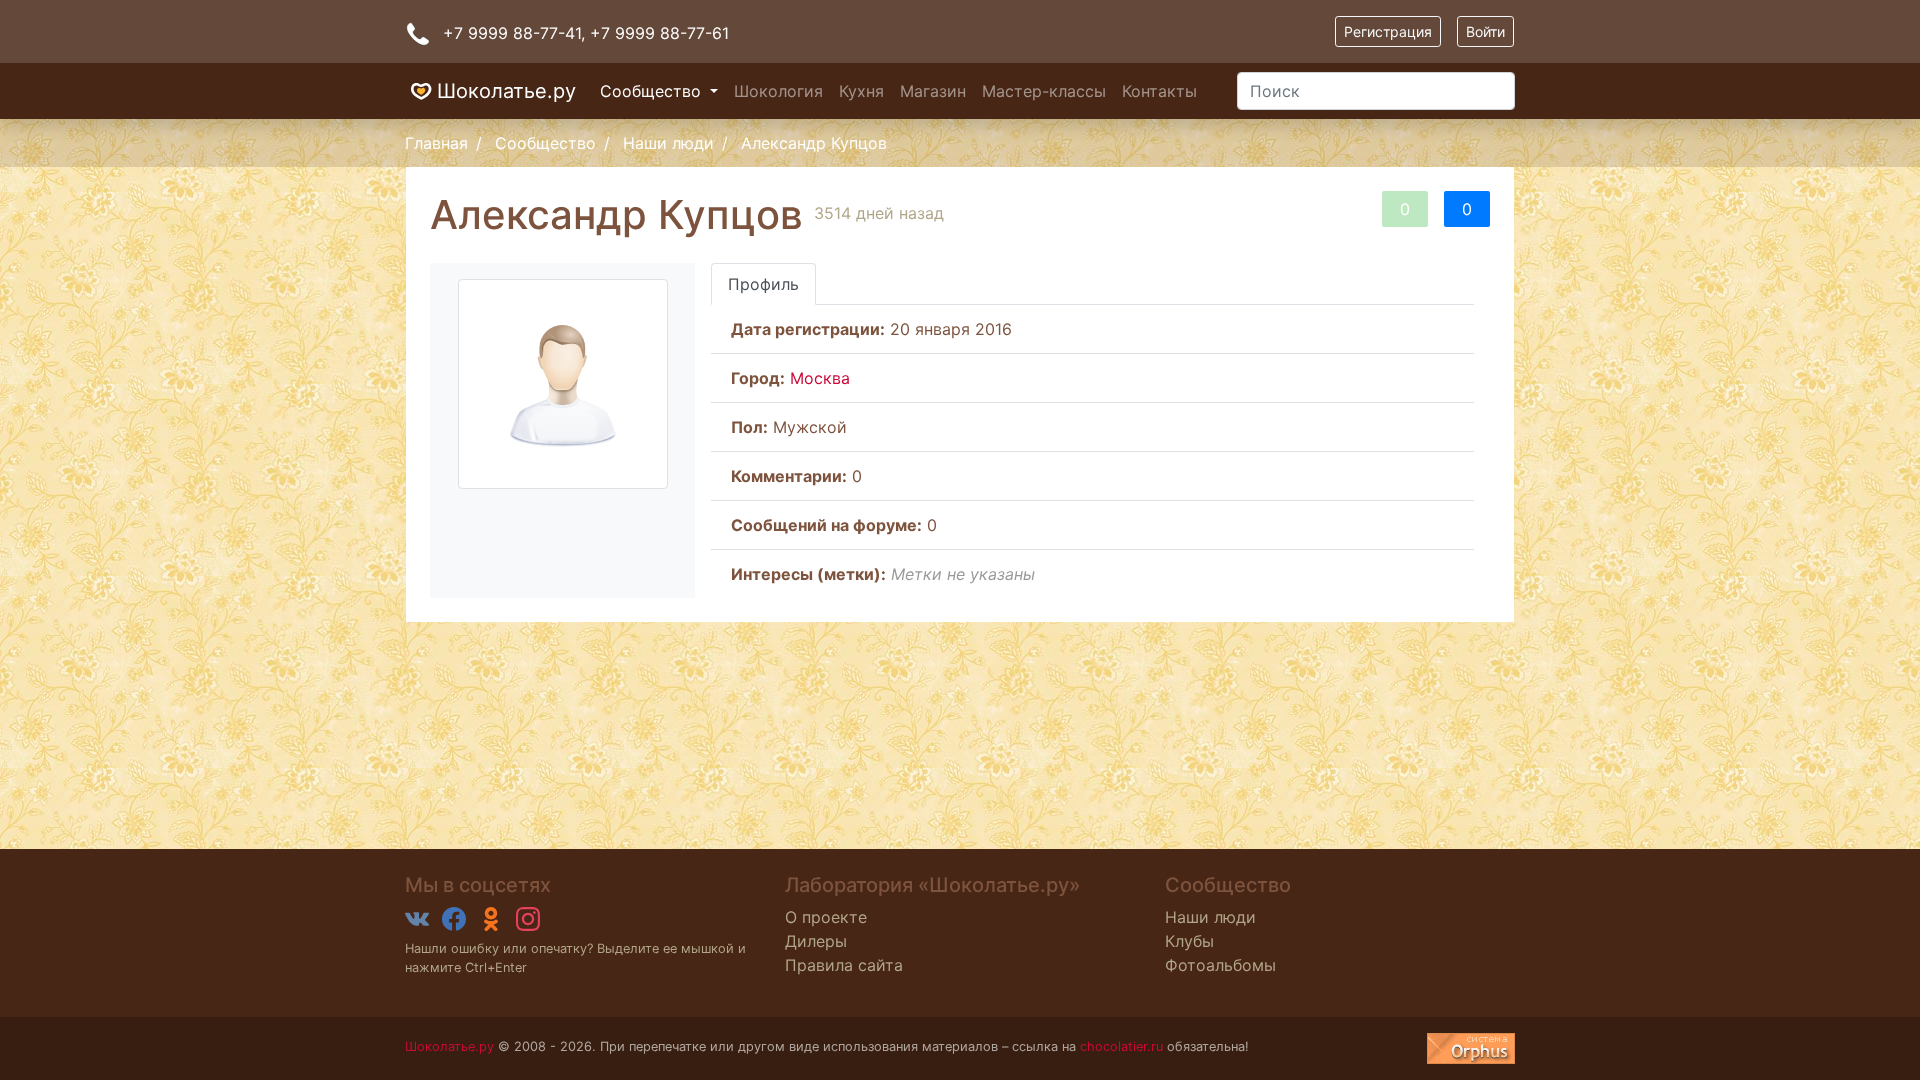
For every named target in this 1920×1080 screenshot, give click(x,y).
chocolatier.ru (1121, 1046)
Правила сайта (844, 965)
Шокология (778, 91)
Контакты (1159, 91)
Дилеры (816, 941)
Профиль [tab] (763, 284)
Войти (1485, 31)
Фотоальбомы (1220, 965)
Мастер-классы (1044, 91)
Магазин (933, 91)
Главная (436, 143)
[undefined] (1471, 1048)
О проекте (826, 917)
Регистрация (1388, 31)
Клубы (1189, 941)
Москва (820, 378)
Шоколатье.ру (506, 91)
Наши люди (668, 143)
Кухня (861, 91)
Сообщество (653, 91)
